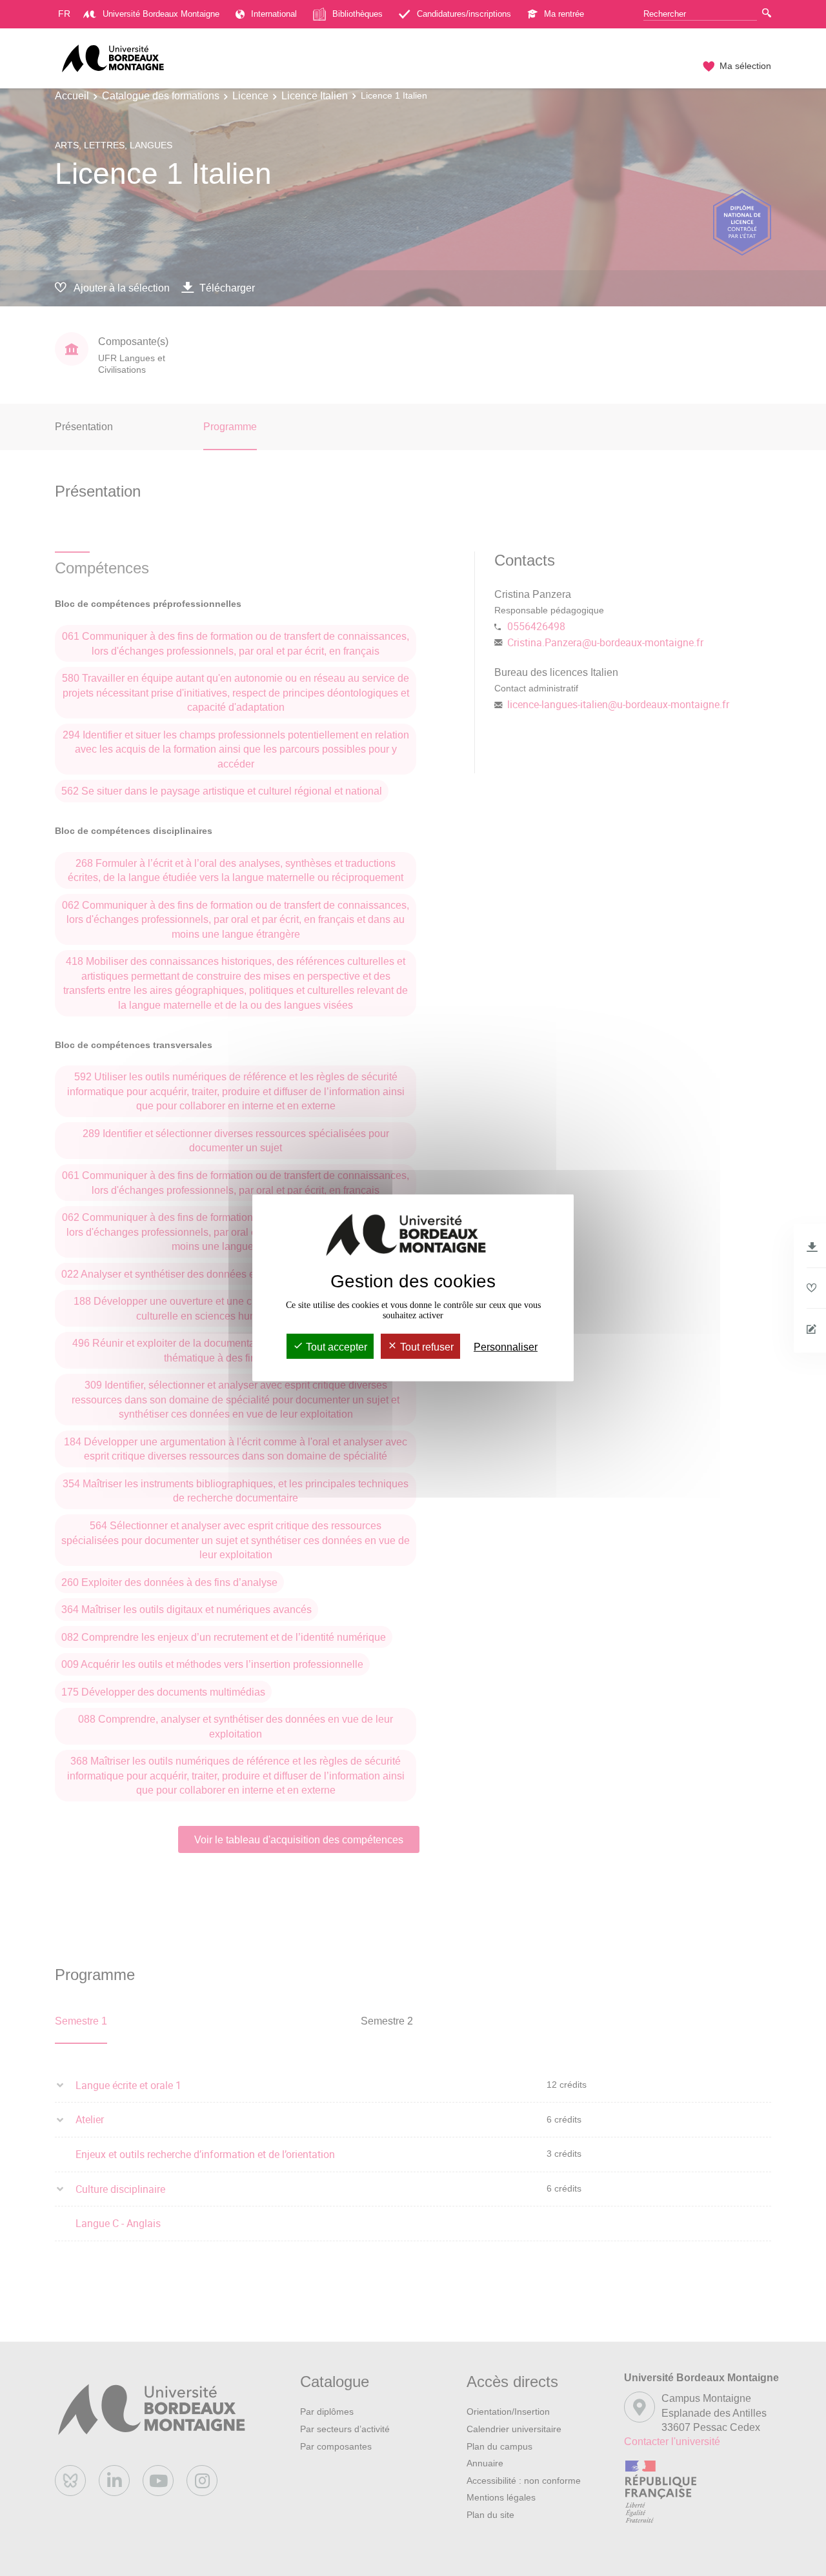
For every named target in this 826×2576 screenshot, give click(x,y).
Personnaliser (506, 1347)
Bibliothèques (358, 14)
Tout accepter (335, 1347)
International (274, 14)
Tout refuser (426, 1347)
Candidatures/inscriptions (464, 14)
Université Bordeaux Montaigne (161, 14)
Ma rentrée (564, 14)
